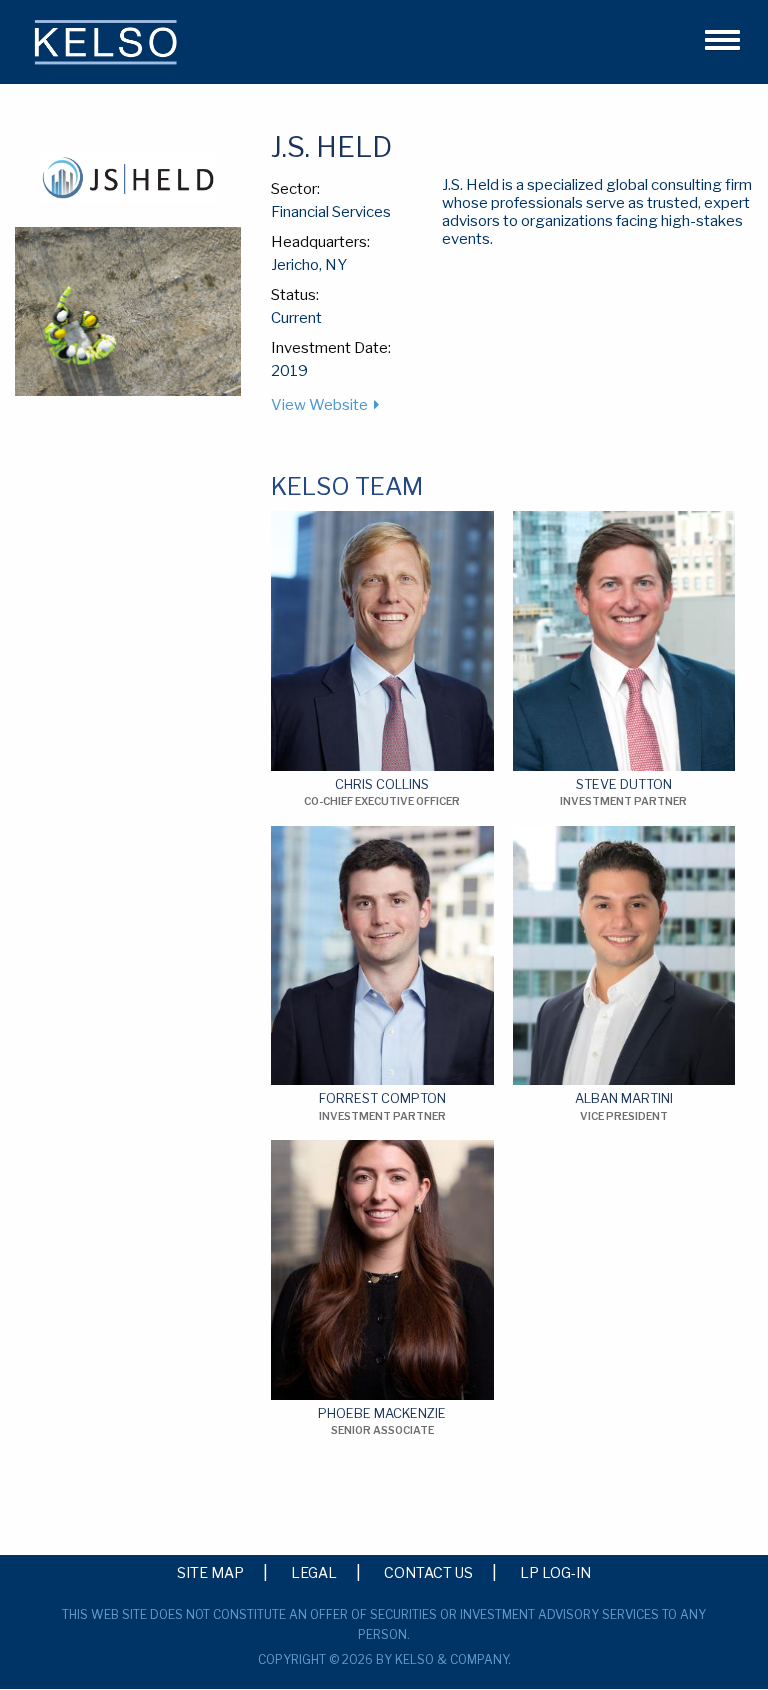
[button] (714, 37)
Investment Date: (331, 348)
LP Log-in (555, 1572)
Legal (314, 1572)
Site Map (210, 1572)
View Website (319, 405)
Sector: (295, 189)
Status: (295, 295)
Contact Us (428, 1572)
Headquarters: (320, 242)
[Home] (107, 46)
